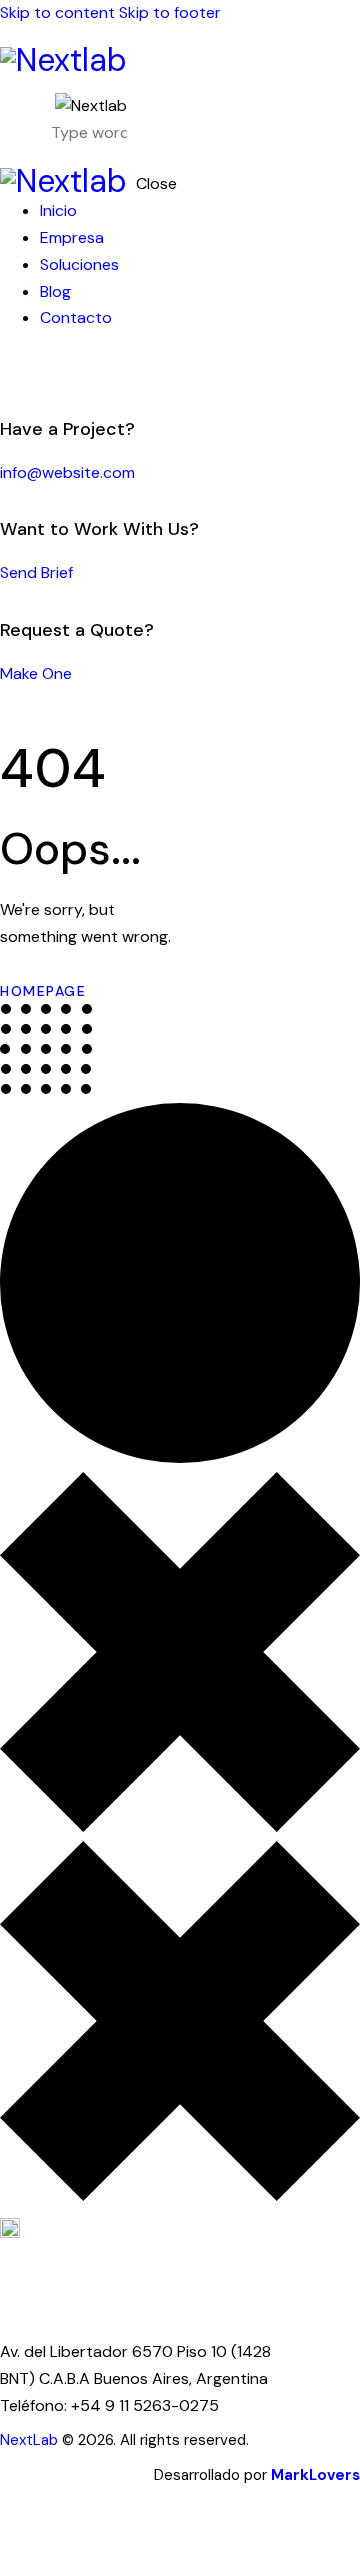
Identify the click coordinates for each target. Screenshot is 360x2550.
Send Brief (36, 572)
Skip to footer (170, 12)
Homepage (43, 991)
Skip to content (57, 12)
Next (16, 2440)
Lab (45, 2440)
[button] (167, 120)
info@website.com (67, 472)
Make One (36, 673)
